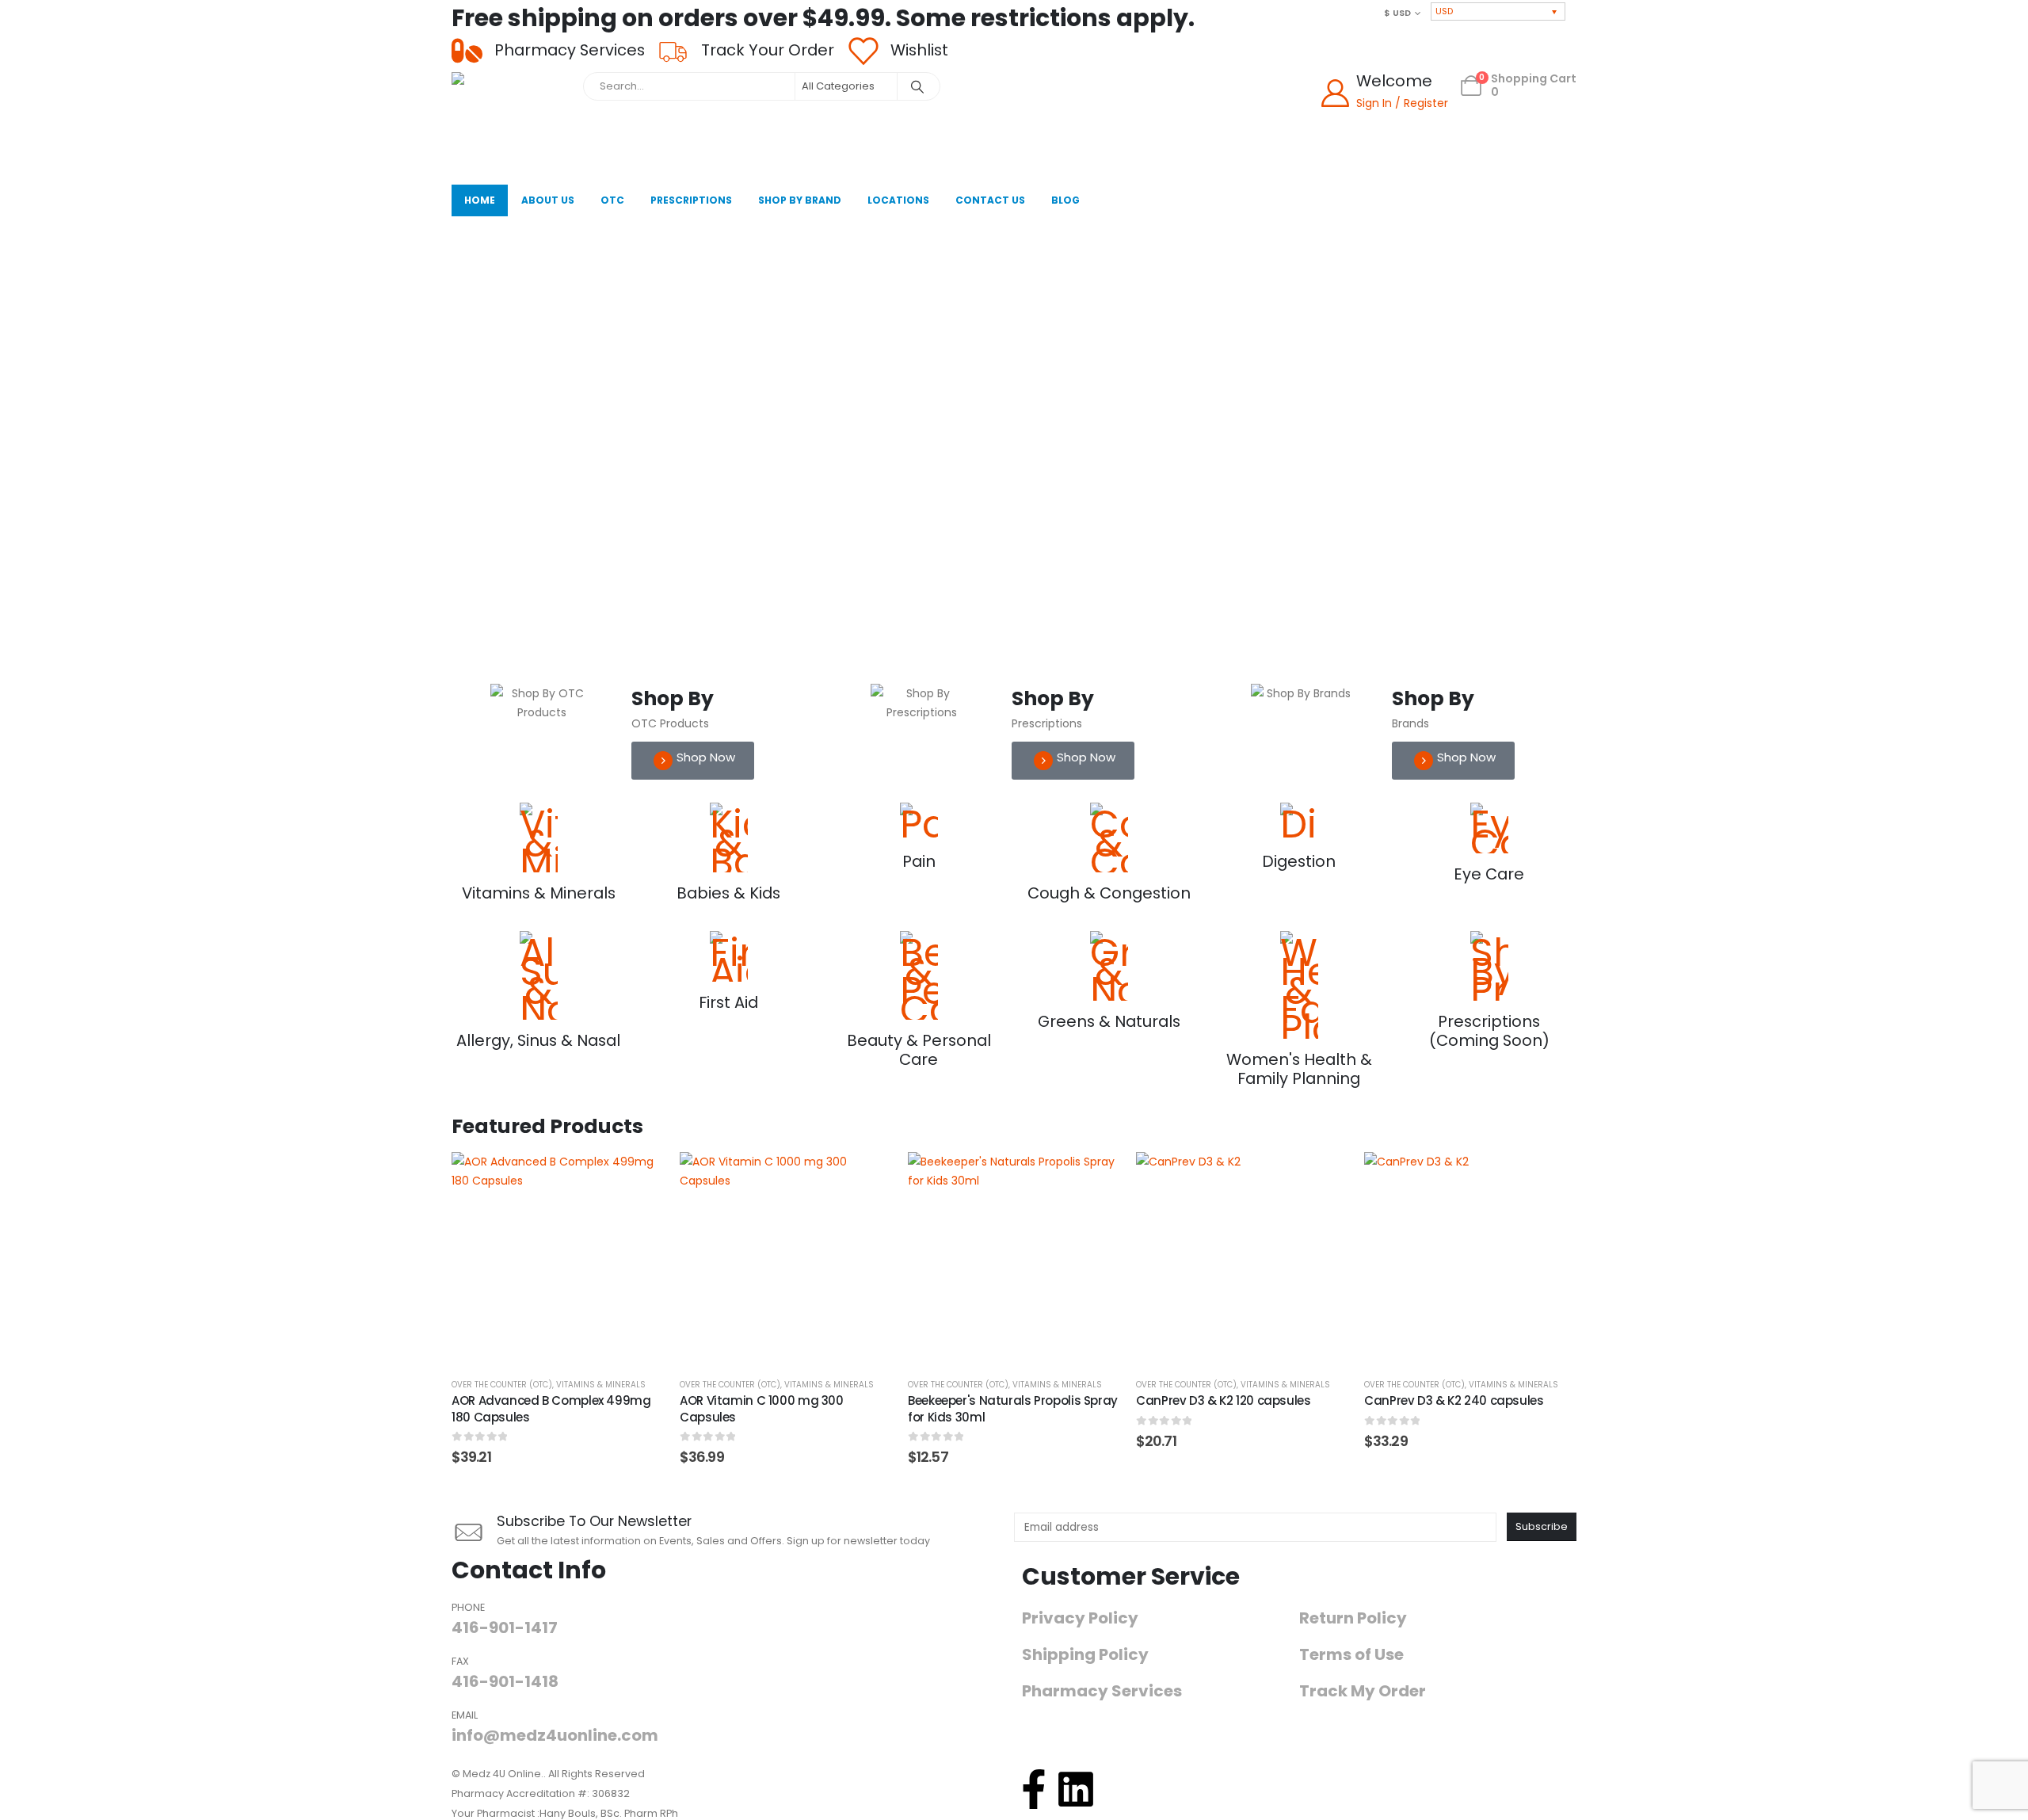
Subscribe (1542, 1526)
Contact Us (990, 200)
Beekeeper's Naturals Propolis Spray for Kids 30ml (1013, 1408)
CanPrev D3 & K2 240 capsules (1454, 1400)
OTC (612, 200)
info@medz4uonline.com (555, 1735)
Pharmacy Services (1102, 1691)
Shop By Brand (800, 200)
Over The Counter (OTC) (502, 1385)
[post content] (558, 1258)
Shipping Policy (1085, 1655)
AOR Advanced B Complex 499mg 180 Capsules (551, 1408)
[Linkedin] (1076, 1789)
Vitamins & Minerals (601, 1385)
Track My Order (1363, 1691)
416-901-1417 (505, 1627)
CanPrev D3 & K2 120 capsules (1224, 1400)
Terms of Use (1351, 1655)
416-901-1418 (505, 1681)
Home (480, 200)
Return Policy (1353, 1618)
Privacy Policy (1080, 1618)
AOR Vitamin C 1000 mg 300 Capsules (762, 1408)
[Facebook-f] (1034, 1789)
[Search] (917, 86)
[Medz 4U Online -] (513, 124)
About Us (548, 200)
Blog (1065, 200)
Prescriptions (691, 200)
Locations (898, 200)
